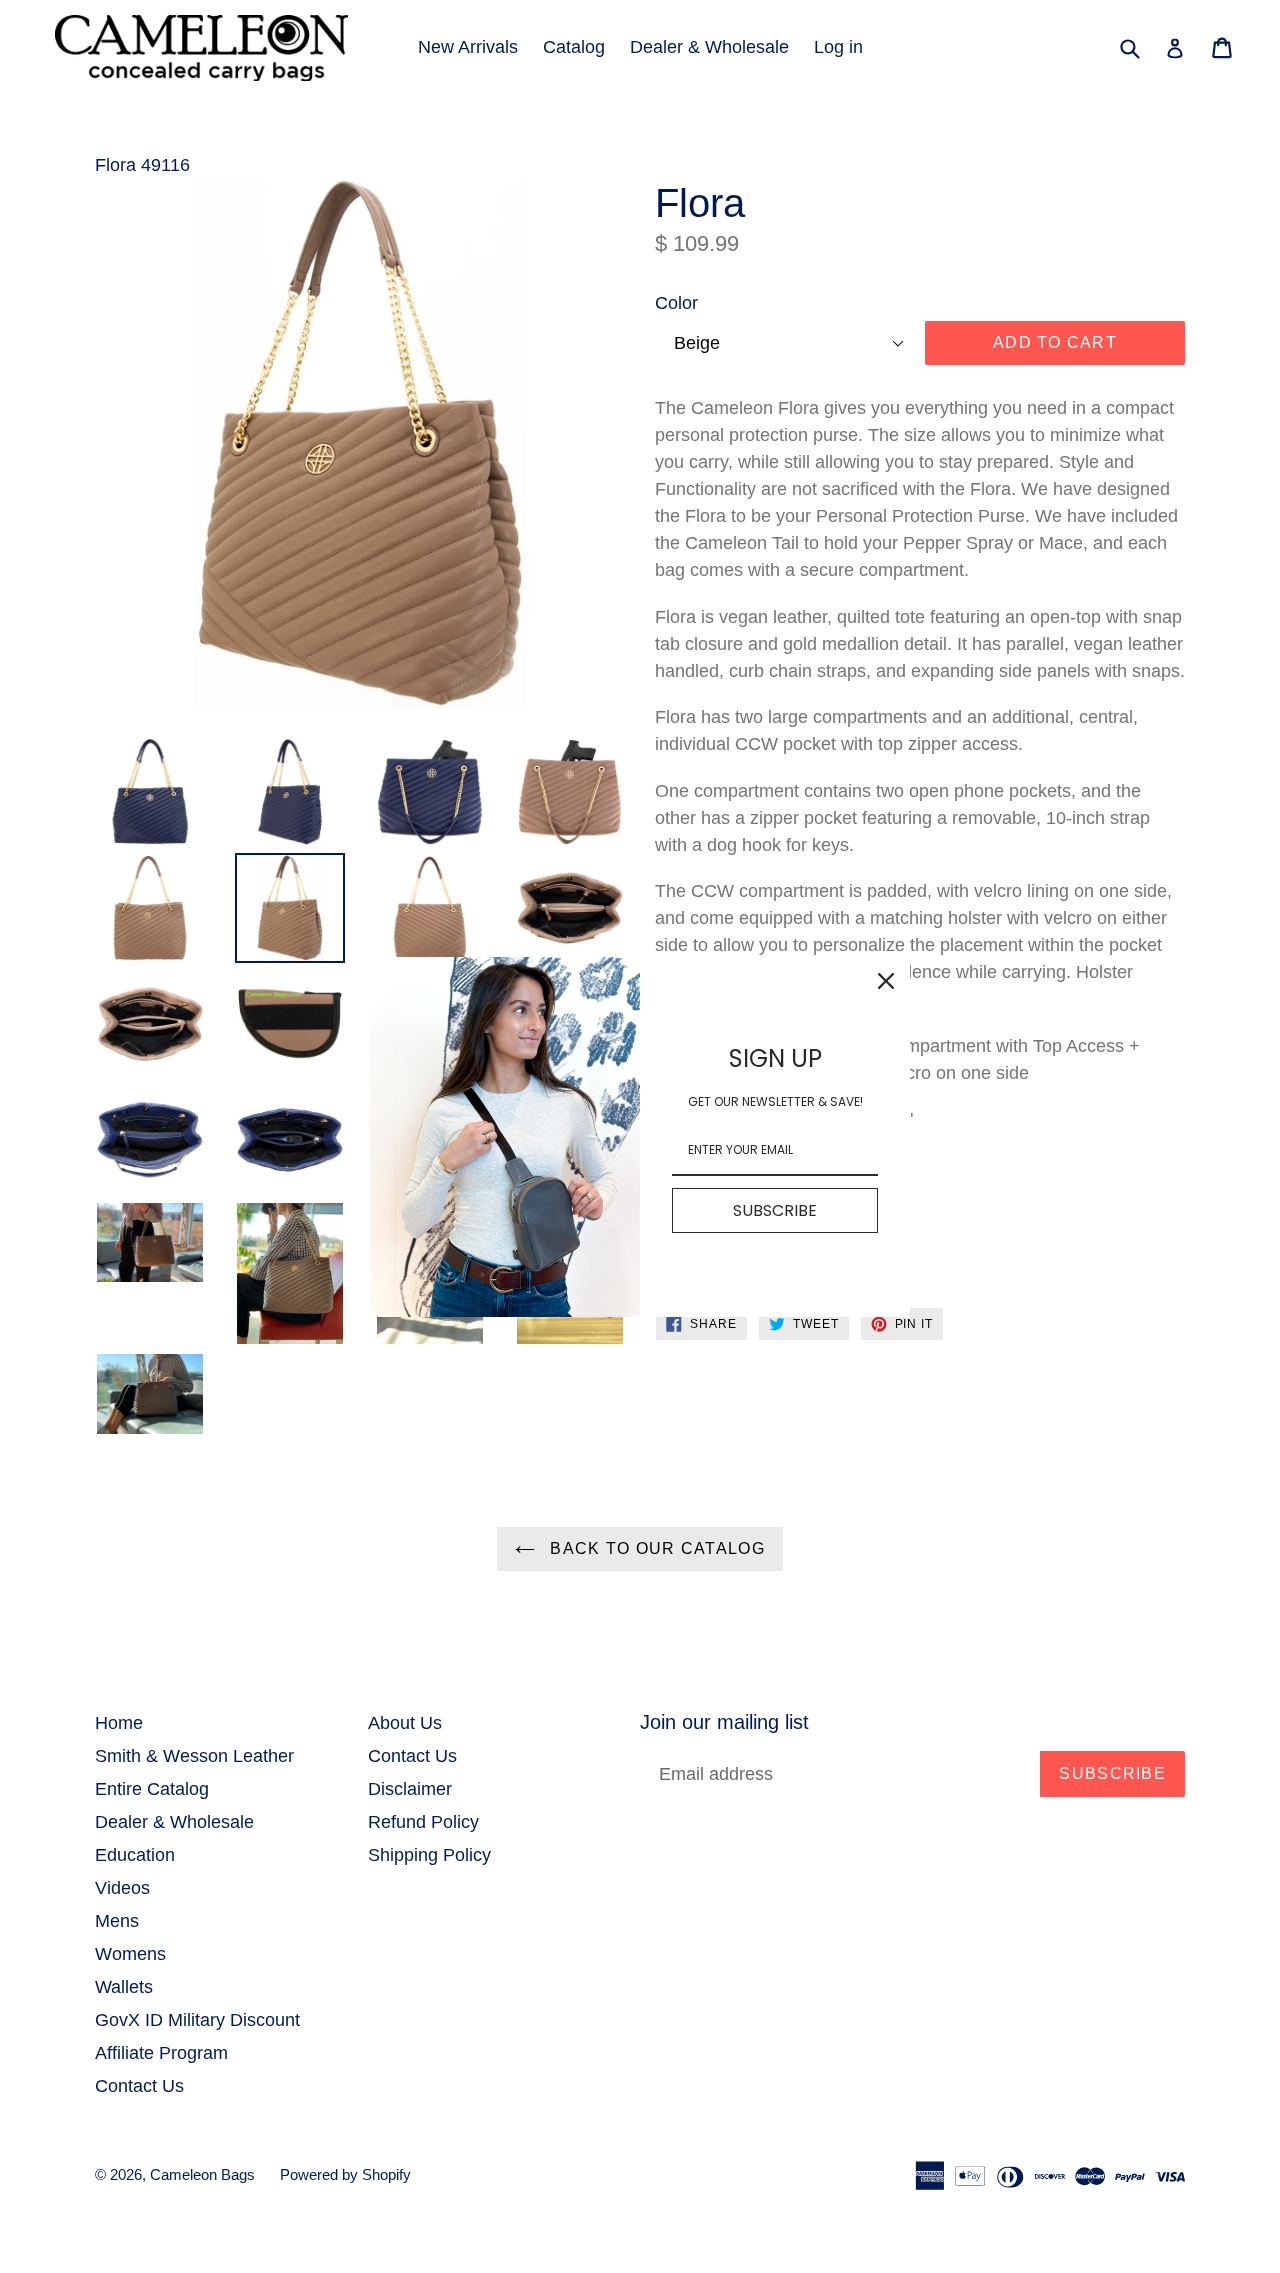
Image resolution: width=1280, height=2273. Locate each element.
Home (119, 1723)
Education (135, 1855)
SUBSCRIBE (775, 1209)
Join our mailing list (724, 1722)
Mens (117, 1921)
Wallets (124, 1987)
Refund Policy (423, 1822)
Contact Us (139, 2086)
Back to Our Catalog (655, 1548)
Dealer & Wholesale (709, 47)
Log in (838, 47)
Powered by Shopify (345, 2174)
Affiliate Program (161, 2053)
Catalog (574, 47)
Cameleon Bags (202, 2174)
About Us (405, 1723)
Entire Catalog (152, 1789)
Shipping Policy (429, 1855)
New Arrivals (468, 47)
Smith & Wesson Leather (194, 1756)
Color (676, 303)
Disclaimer (410, 1789)
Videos (122, 1888)
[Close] (886, 981)
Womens (130, 1954)
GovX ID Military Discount (197, 2020)
